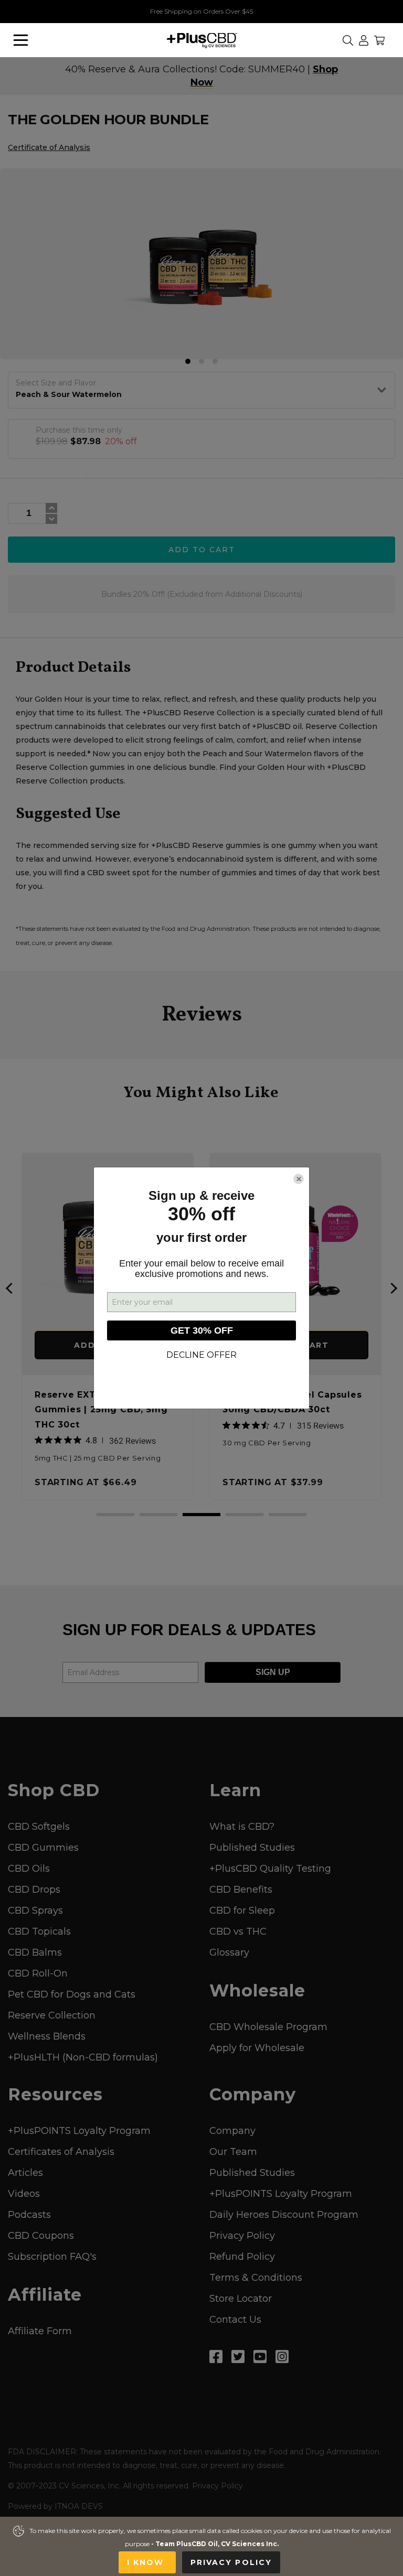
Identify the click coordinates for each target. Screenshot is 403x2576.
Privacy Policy (231, 2562)
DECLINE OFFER (201, 1355)
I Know (147, 2562)
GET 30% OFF (202, 1330)
